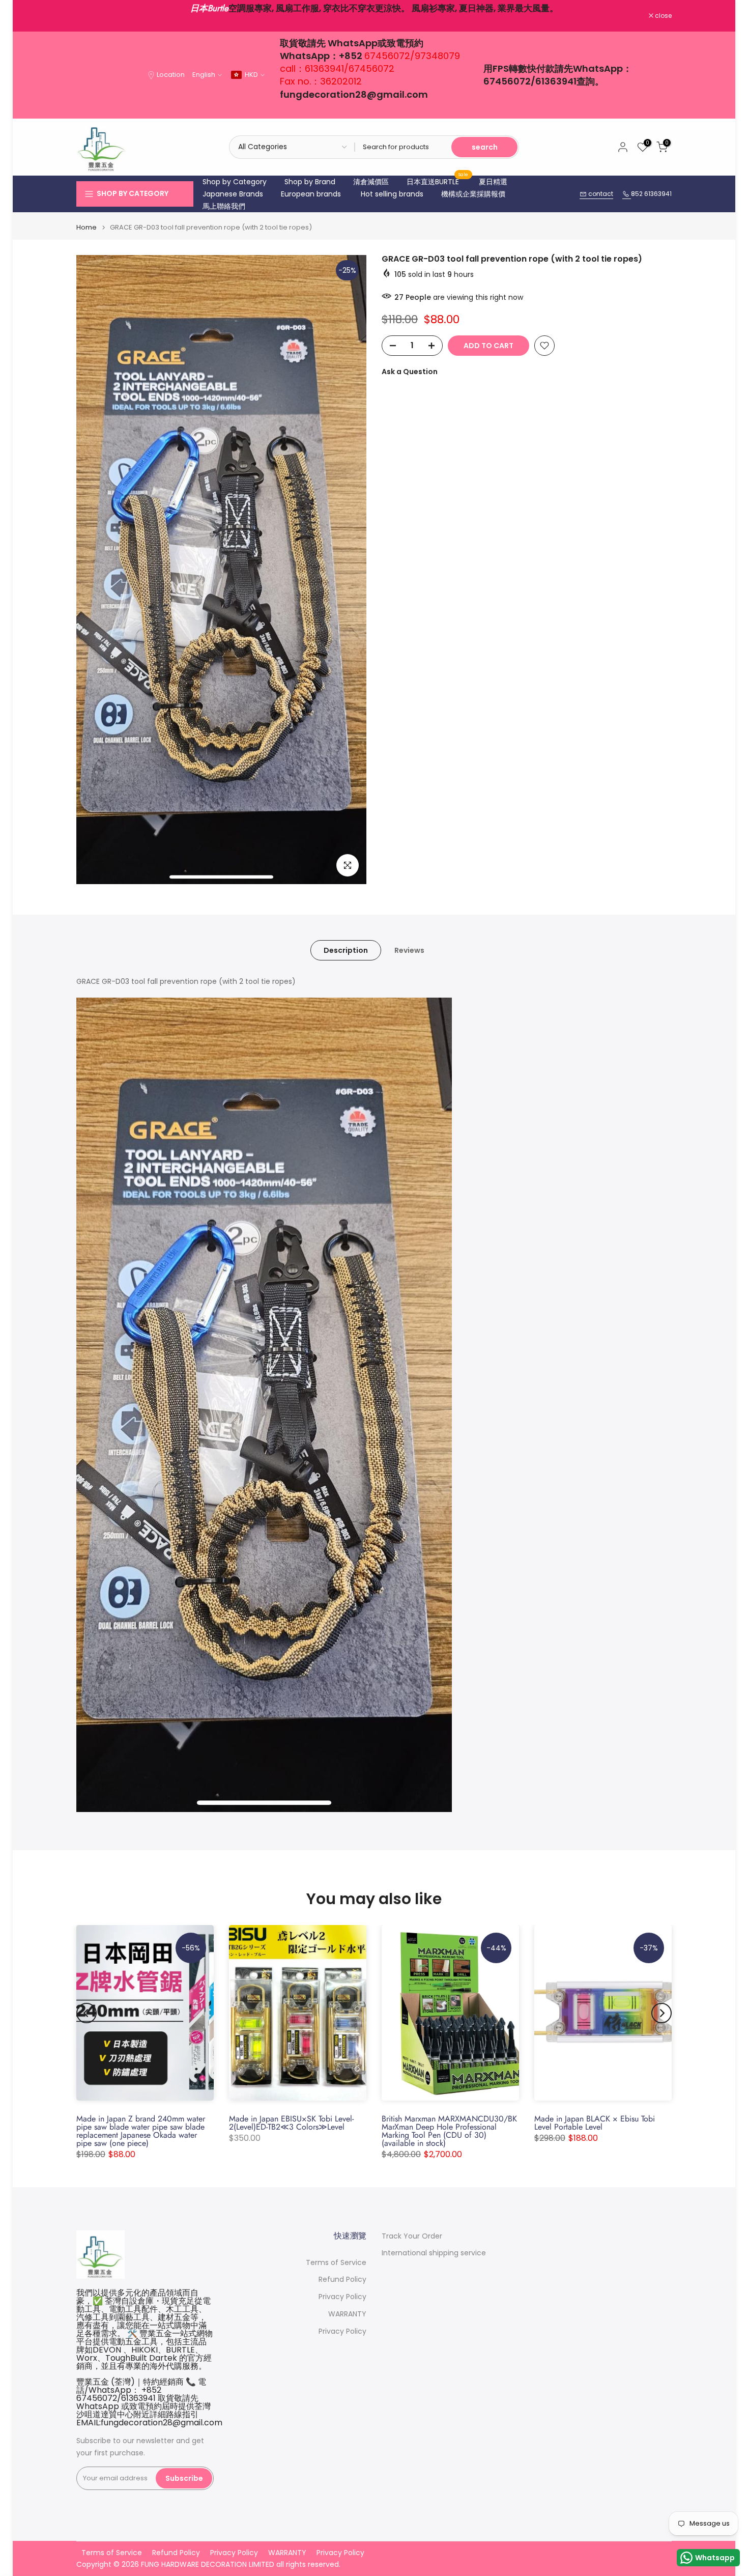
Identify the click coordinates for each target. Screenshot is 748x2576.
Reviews (409, 950)
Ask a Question (410, 372)
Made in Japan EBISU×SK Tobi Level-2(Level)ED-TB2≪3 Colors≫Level (291, 2123)
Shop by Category (235, 182)
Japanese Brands (233, 194)
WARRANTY (347, 2314)
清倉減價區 (371, 182)
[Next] (661, 2013)
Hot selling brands (392, 194)
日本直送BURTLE (438, 181)
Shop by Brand (310, 182)
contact (600, 194)
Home (87, 227)
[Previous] (87, 2013)
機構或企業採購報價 (473, 194)
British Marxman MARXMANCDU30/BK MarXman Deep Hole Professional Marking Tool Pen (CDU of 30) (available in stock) (449, 2131)
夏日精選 (493, 182)
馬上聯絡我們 (224, 206)
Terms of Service (336, 2263)
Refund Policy (342, 2280)
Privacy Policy (342, 2297)
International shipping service (434, 2253)
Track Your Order (412, 2236)
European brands (311, 194)
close (90, 16)
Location (171, 75)
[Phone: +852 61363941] (627, 194)
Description (346, 950)
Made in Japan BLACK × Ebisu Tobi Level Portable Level (595, 2123)
